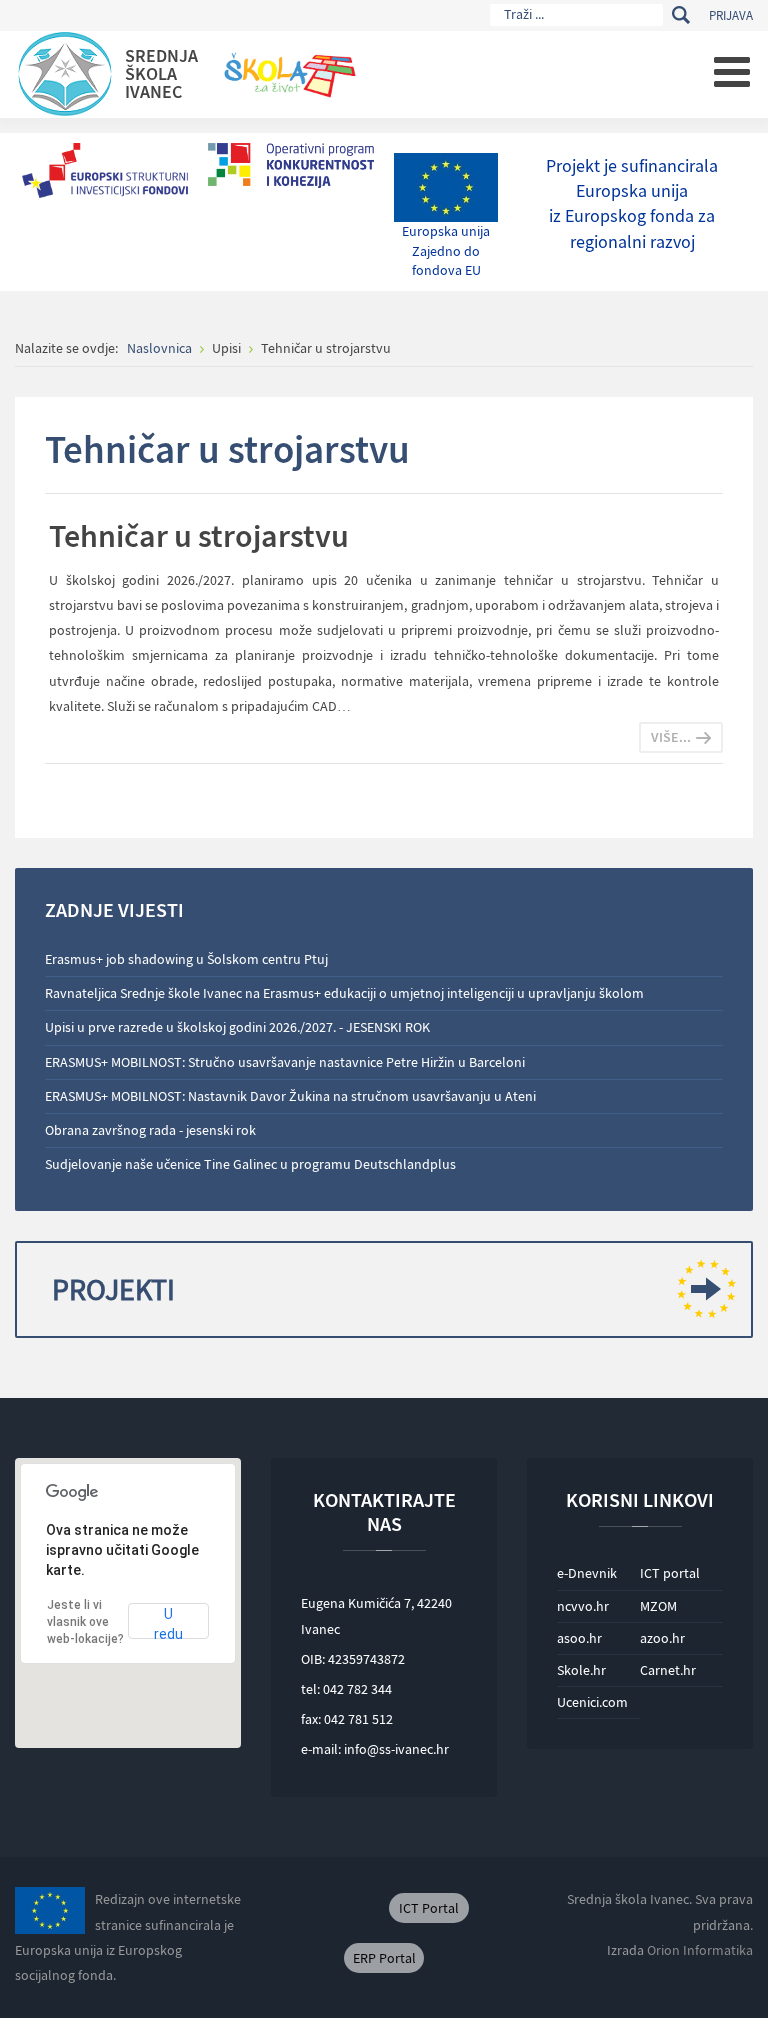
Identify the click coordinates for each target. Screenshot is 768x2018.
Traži (680, 15)
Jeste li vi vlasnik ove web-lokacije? (85, 1622)
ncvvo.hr (583, 1606)
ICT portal (670, 1573)
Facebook (315, 1908)
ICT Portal (429, 1908)
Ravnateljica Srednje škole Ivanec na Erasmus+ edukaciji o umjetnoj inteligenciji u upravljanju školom (344, 993)
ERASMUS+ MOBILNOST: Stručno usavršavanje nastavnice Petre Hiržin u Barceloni (285, 1062)
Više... (671, 737)
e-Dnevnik (587, 1573)
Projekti (113, 1289)
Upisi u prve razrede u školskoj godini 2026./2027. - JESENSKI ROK (237, 1027)
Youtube (360, 1908)
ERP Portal (384, 1958)
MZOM (658, 1606)
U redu (168, 1622)
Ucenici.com (592, 1702)
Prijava (731, 15)
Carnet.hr (668, 1670)
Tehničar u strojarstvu (199, 536)
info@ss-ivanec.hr (396, 1749)
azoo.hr (662, 1638)
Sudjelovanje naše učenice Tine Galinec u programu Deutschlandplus (250, 1164)
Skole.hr (581, 1670)
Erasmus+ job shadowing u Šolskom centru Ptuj (186, 959)
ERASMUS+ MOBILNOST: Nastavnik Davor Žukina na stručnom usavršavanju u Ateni (290, 1096)
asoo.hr (579, 1638)
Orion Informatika (700, 1950)
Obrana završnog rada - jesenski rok (150, 1130)
